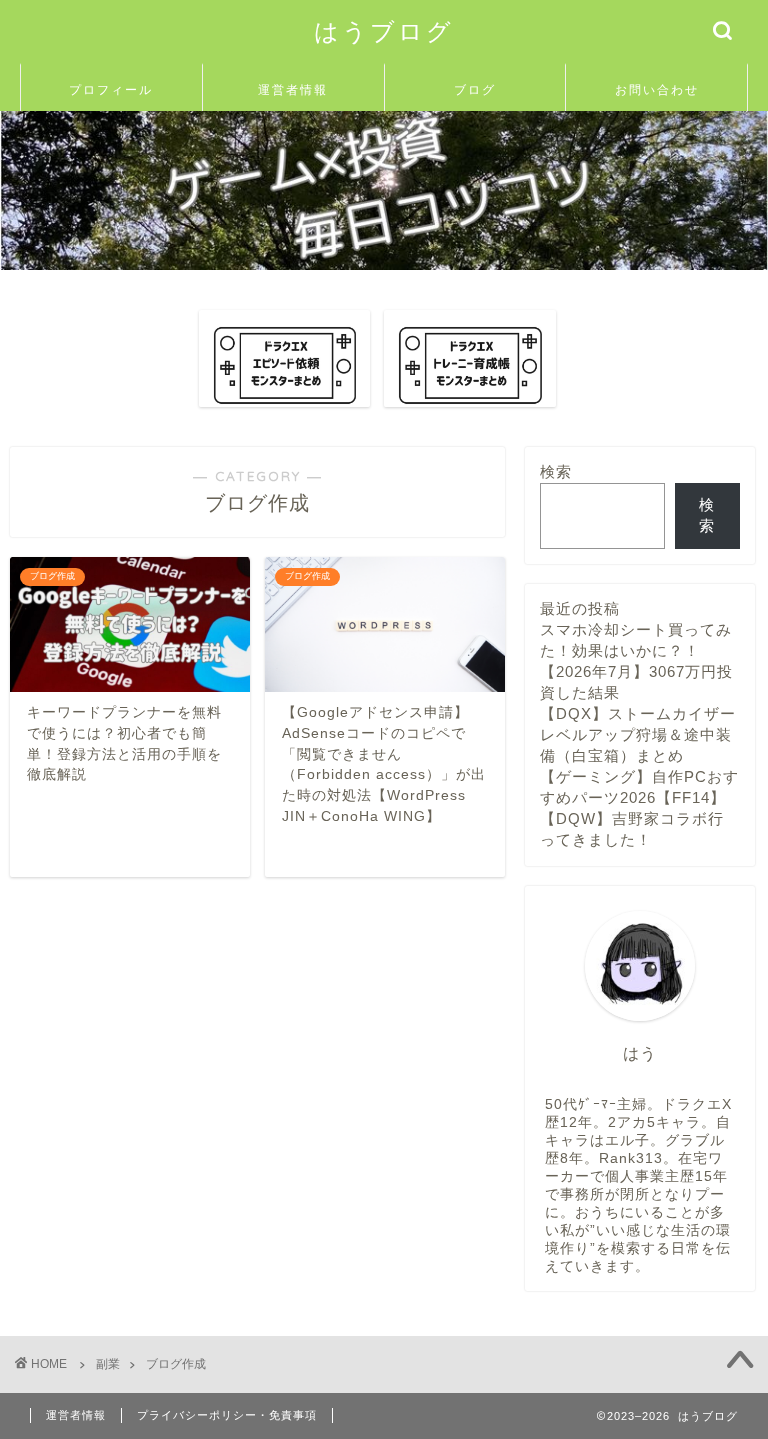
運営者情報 (293, 89)
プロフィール (111, 89)
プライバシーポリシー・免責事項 (227, 1415)
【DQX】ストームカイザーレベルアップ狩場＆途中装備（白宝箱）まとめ (638, 734)
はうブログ (384, 31)
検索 (556, 471)
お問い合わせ (657, 89)
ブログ (475, 89)
